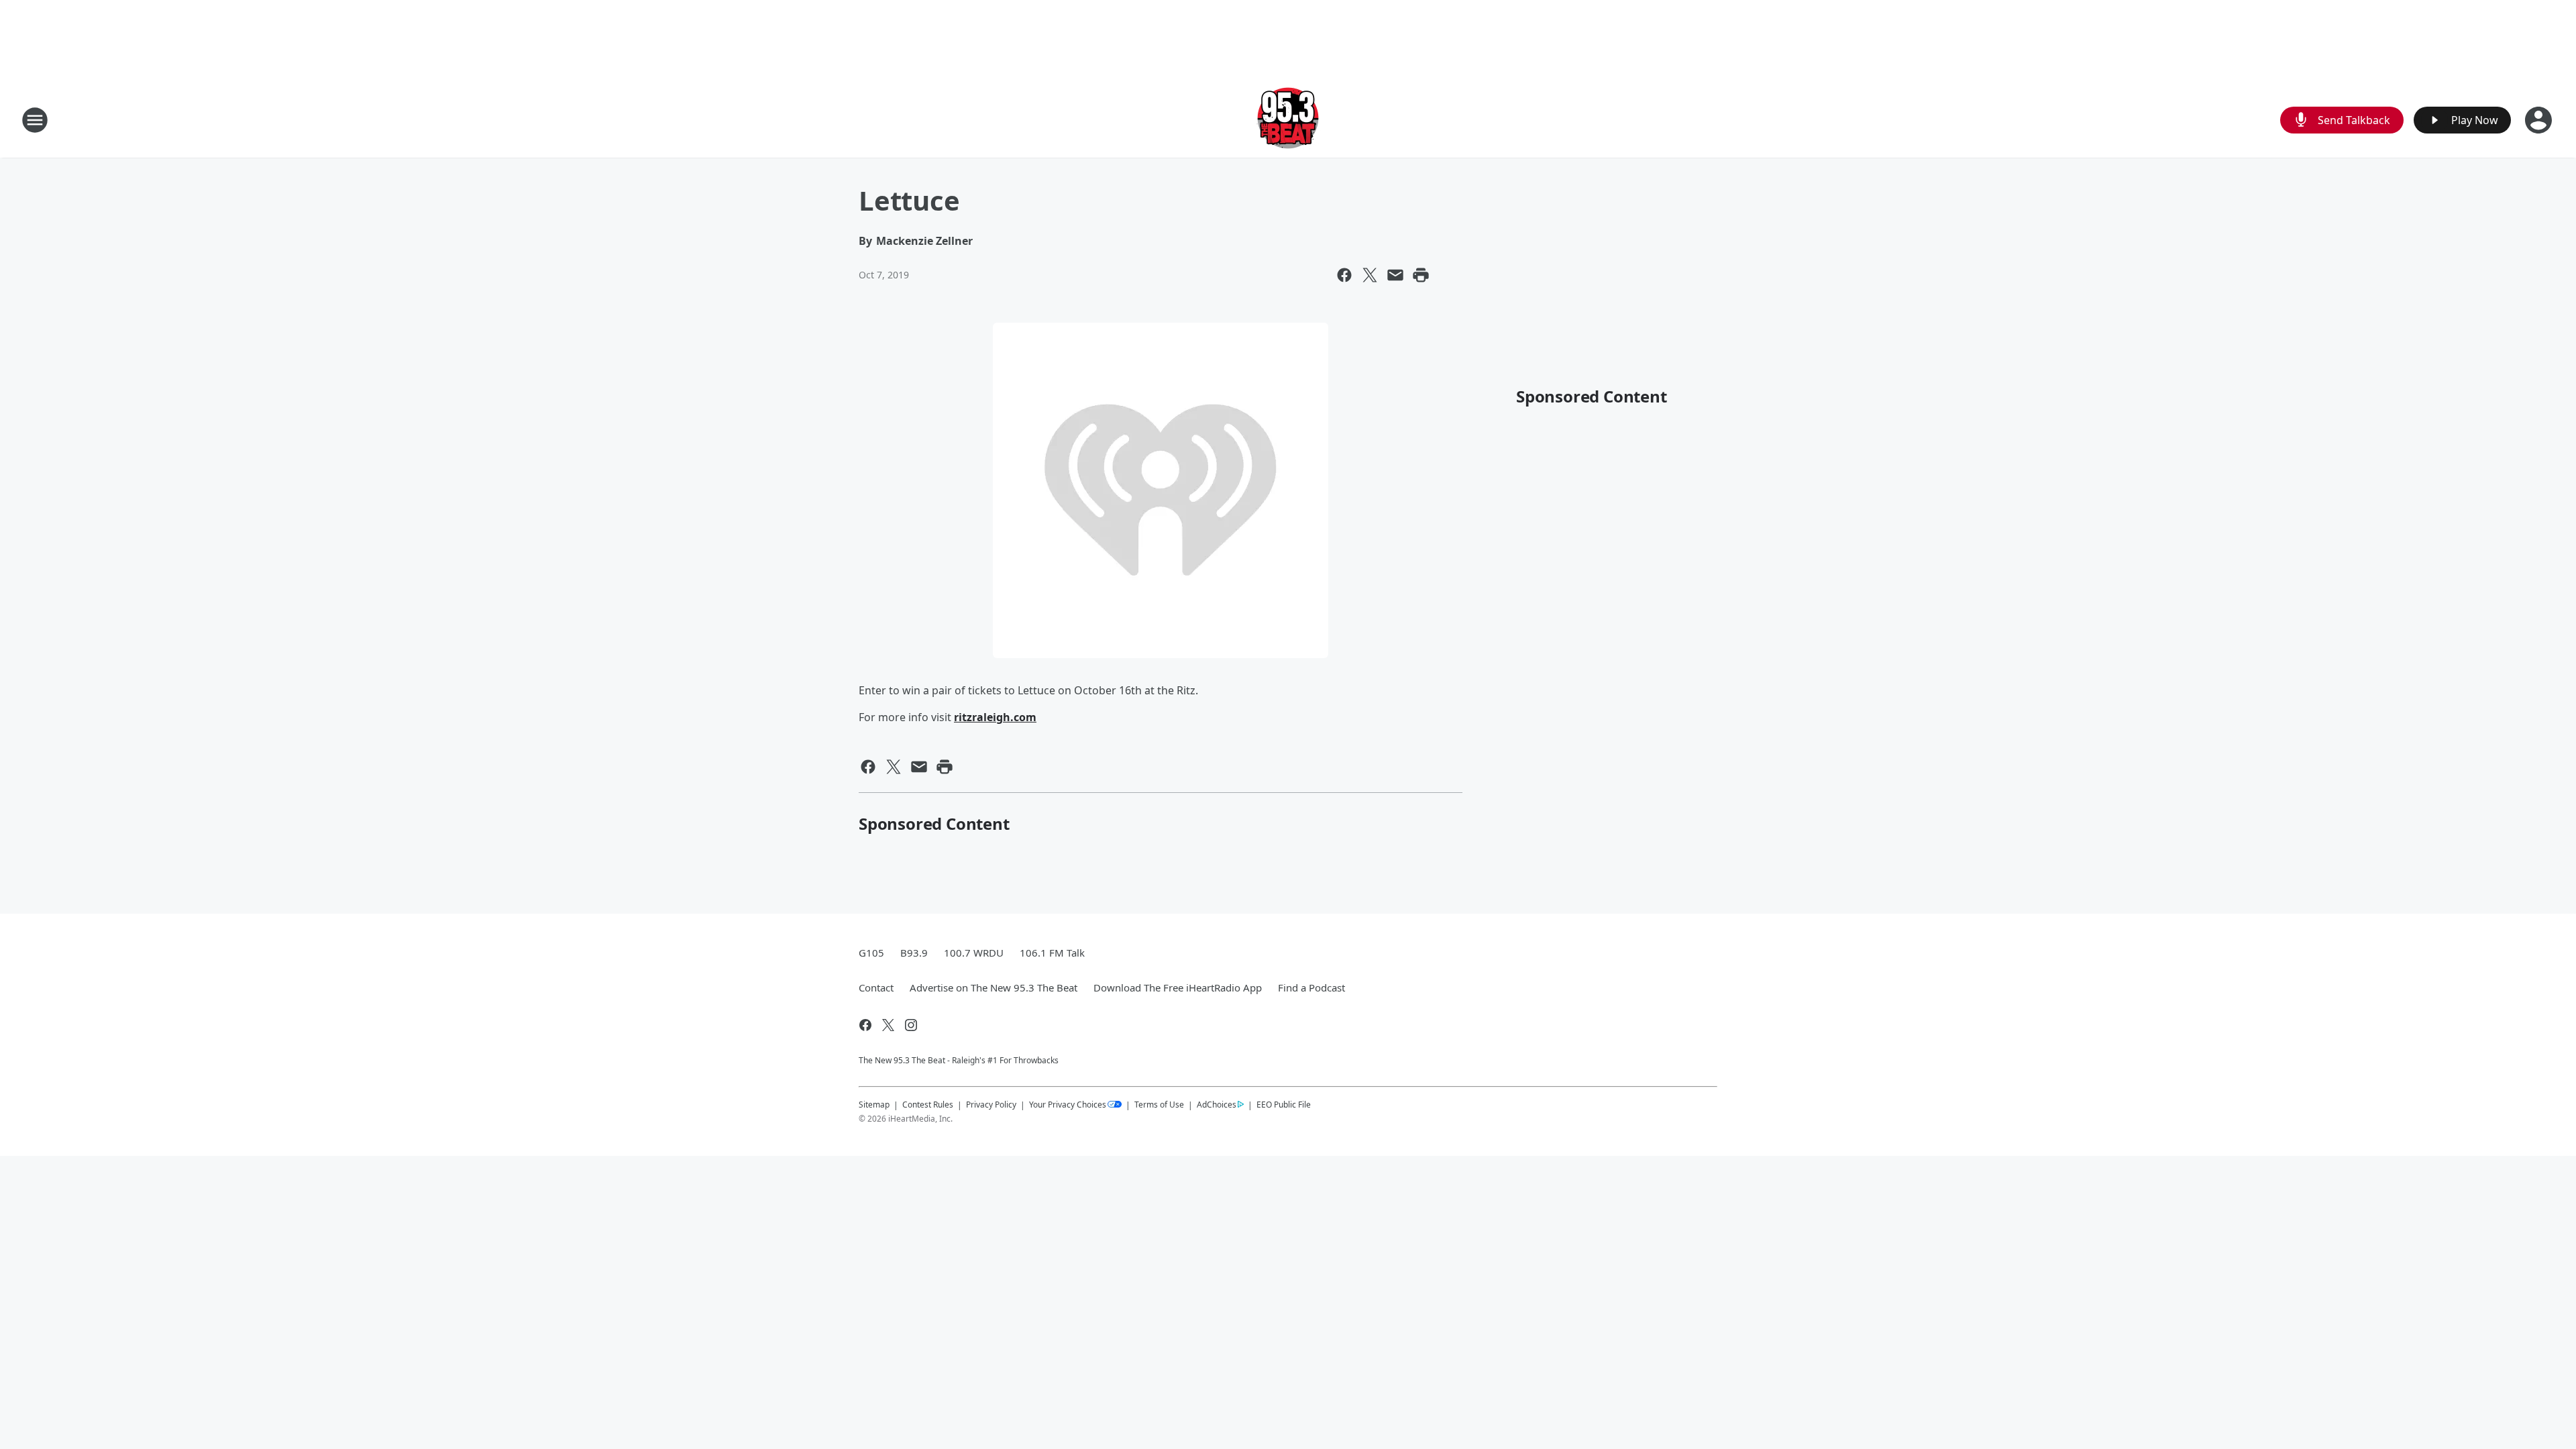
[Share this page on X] (1370, 275)
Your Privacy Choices (1068, 1105)
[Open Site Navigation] (35, 120)
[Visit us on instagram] (911, 1025)
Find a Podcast (1311, 987)
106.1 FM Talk (1052, 953)
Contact (876, 987)
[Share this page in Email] (1395, 275)
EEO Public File (1284, 1104)
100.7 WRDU (974, 953)
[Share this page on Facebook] (1344, 275)
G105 (871, 953)
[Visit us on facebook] (865, 1025)
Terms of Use (1159, 1105)
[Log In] (2540, 120)
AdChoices (1217, 1105)
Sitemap (874, 1105)
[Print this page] (1421, 275)
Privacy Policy (991, 1105)
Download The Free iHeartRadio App (1178, 987)
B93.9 (914, 953)
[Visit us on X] (888, 1025)
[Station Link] (1288, 120)
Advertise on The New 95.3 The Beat (994, 987)
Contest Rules (928, 1105)
